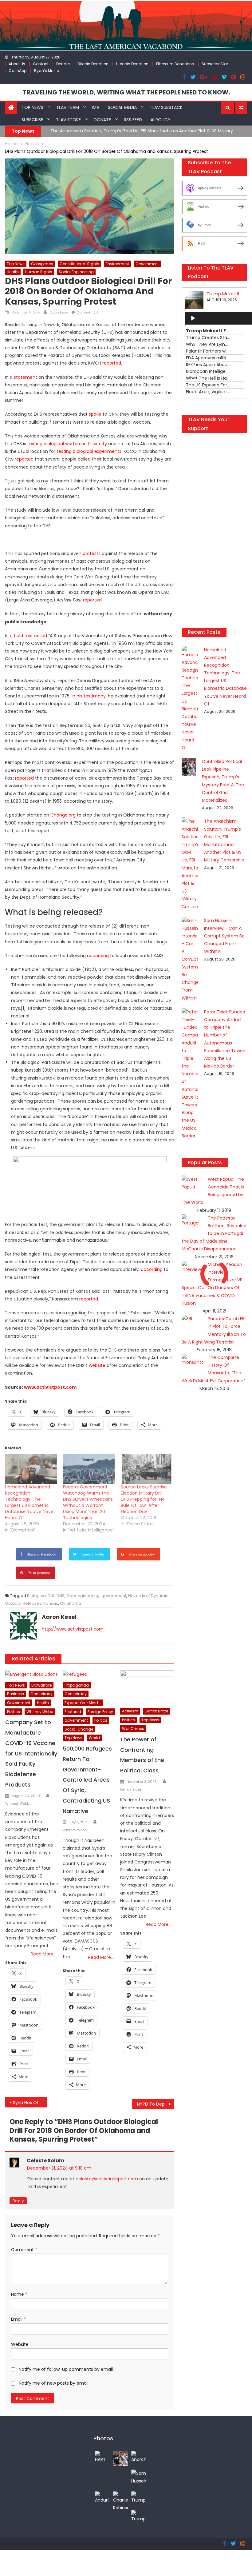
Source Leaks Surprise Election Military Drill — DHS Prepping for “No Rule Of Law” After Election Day (144, 1499)
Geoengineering (83, 1596)
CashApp (18, 71)
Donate (63, 64)
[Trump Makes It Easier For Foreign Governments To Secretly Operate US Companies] (139, 2497)
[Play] (193, 318)
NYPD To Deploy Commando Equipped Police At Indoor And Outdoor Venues (156, 2104)
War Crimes (133, 1729)
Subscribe (32, 120)
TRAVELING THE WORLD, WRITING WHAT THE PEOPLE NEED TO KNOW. (126, 92)
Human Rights (39, 272)
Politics (14, 1712)
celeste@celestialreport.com (107, 2179)
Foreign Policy (100, 1712)
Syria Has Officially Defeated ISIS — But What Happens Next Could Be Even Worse (30, 2103)
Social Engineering (76, 272)
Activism (130, 1711)
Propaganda (77, 1685)
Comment (24, 2250)
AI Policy (161, 120)
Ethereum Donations (175, 64)
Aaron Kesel (59, 312)
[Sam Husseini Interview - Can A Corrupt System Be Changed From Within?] (139, 2477)
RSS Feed (133, 120)
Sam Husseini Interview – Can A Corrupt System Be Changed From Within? (224, 936)
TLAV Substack (166, 107)
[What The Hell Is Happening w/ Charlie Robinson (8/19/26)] (121, 2501)
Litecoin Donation (132, 64)
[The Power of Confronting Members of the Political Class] (147, 1687)
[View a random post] (241, 108)
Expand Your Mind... (83, 1703)
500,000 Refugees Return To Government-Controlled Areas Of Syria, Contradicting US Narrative (87, 1780)
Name (19, 2294)
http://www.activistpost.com (73, 1629)
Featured (73, 1712)
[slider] (197, 379)
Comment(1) (87, 312)
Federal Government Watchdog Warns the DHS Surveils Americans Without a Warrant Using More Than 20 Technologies (88, 1502)
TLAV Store (68, 120)
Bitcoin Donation (93, 64)
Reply (18, 2201)
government (114, 1596)
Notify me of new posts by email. (54, 2383)
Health (13, 272)
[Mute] (193, 368)
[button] (228, 108)
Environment (117, 264)
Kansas (51, 1603)
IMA (96, 107)
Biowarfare (41, 1685)
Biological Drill (41, 1596)
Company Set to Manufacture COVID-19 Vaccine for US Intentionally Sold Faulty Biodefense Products (31, 1753)
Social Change (79, 1729)
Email (18, 2319)
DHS (61, 1596)
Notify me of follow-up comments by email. (66, 2369)
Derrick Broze (156, 1711)
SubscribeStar (215, 64)
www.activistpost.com (50, 1387)
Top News (32, 107)
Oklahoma (71, 1603)
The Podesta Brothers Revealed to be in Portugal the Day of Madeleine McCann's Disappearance (214, 1234)
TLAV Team (68, 107)
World (94, 1738)
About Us (17, 64)
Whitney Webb (40, 1712)
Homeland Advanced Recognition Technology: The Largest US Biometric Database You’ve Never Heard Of (30, 1502)
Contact (41, 64)
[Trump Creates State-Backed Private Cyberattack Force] (139, 2516)
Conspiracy (42, 264)
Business (16, 1694)
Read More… (43, 1954)
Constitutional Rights (79, 264)
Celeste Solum (45, 2161)
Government (147, 264)
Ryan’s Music (47, 71)
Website (20, 2344)
